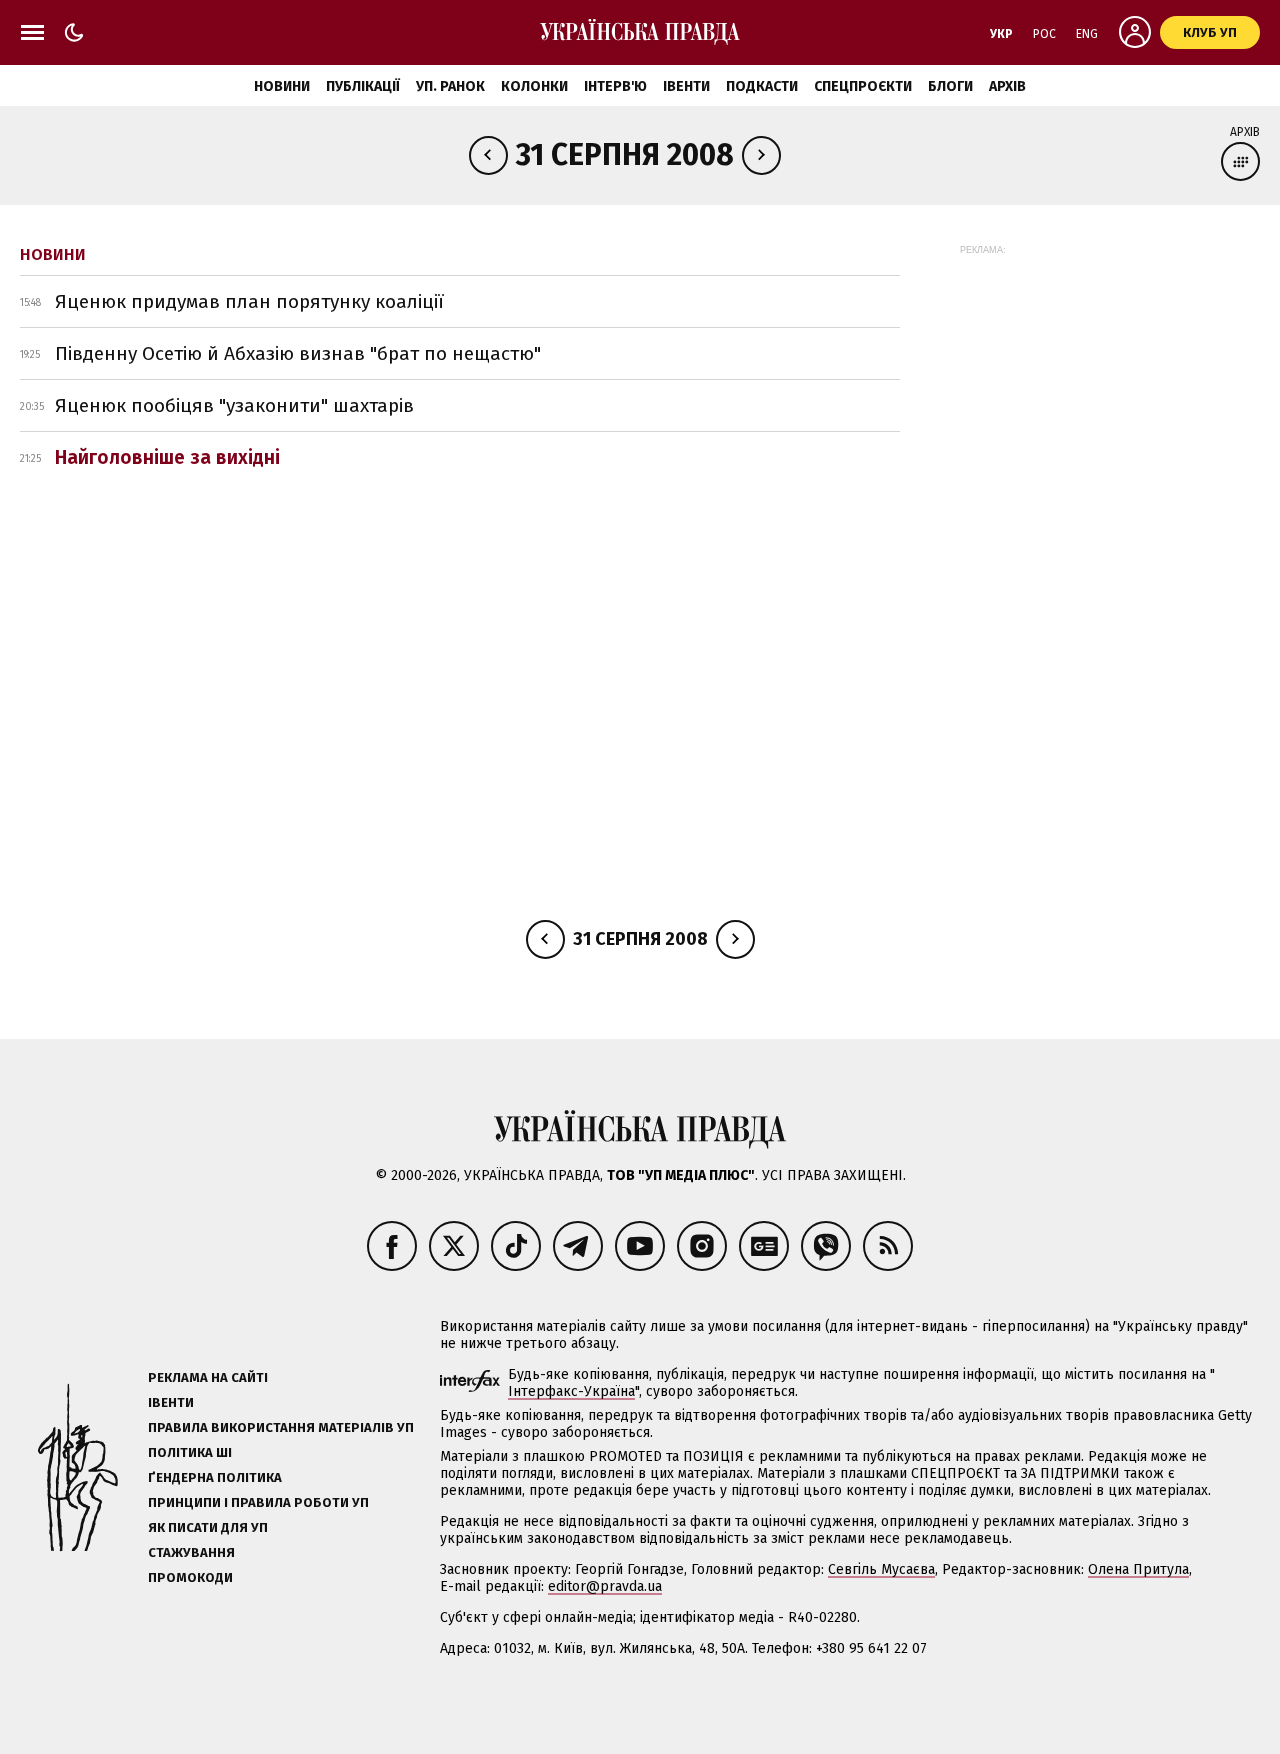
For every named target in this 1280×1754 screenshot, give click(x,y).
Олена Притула (1138, 1569)
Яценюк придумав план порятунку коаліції (249, 301)
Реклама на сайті (208, 1377)
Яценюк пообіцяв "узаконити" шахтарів (234, 405)
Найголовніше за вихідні (167, 457)
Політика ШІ (190, 1452)
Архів (1007, 86)
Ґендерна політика (215, 1477)
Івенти (686, 86)
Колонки (534, 86)
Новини (282, 86)
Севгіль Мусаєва (881, 1569)
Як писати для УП (208, 1527)
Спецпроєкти (863, 86)
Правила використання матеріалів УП (281, 1427)
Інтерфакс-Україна (571, 1391)
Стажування (191, 1552)
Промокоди (190, 1577)
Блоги (950, 86)
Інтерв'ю (615, 86)
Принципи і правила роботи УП (258, 1502)
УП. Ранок (450, 86)
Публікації (363, 86)
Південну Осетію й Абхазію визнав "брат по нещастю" (298, 353)
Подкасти (762, 86)
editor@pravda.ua (605, 1586)
